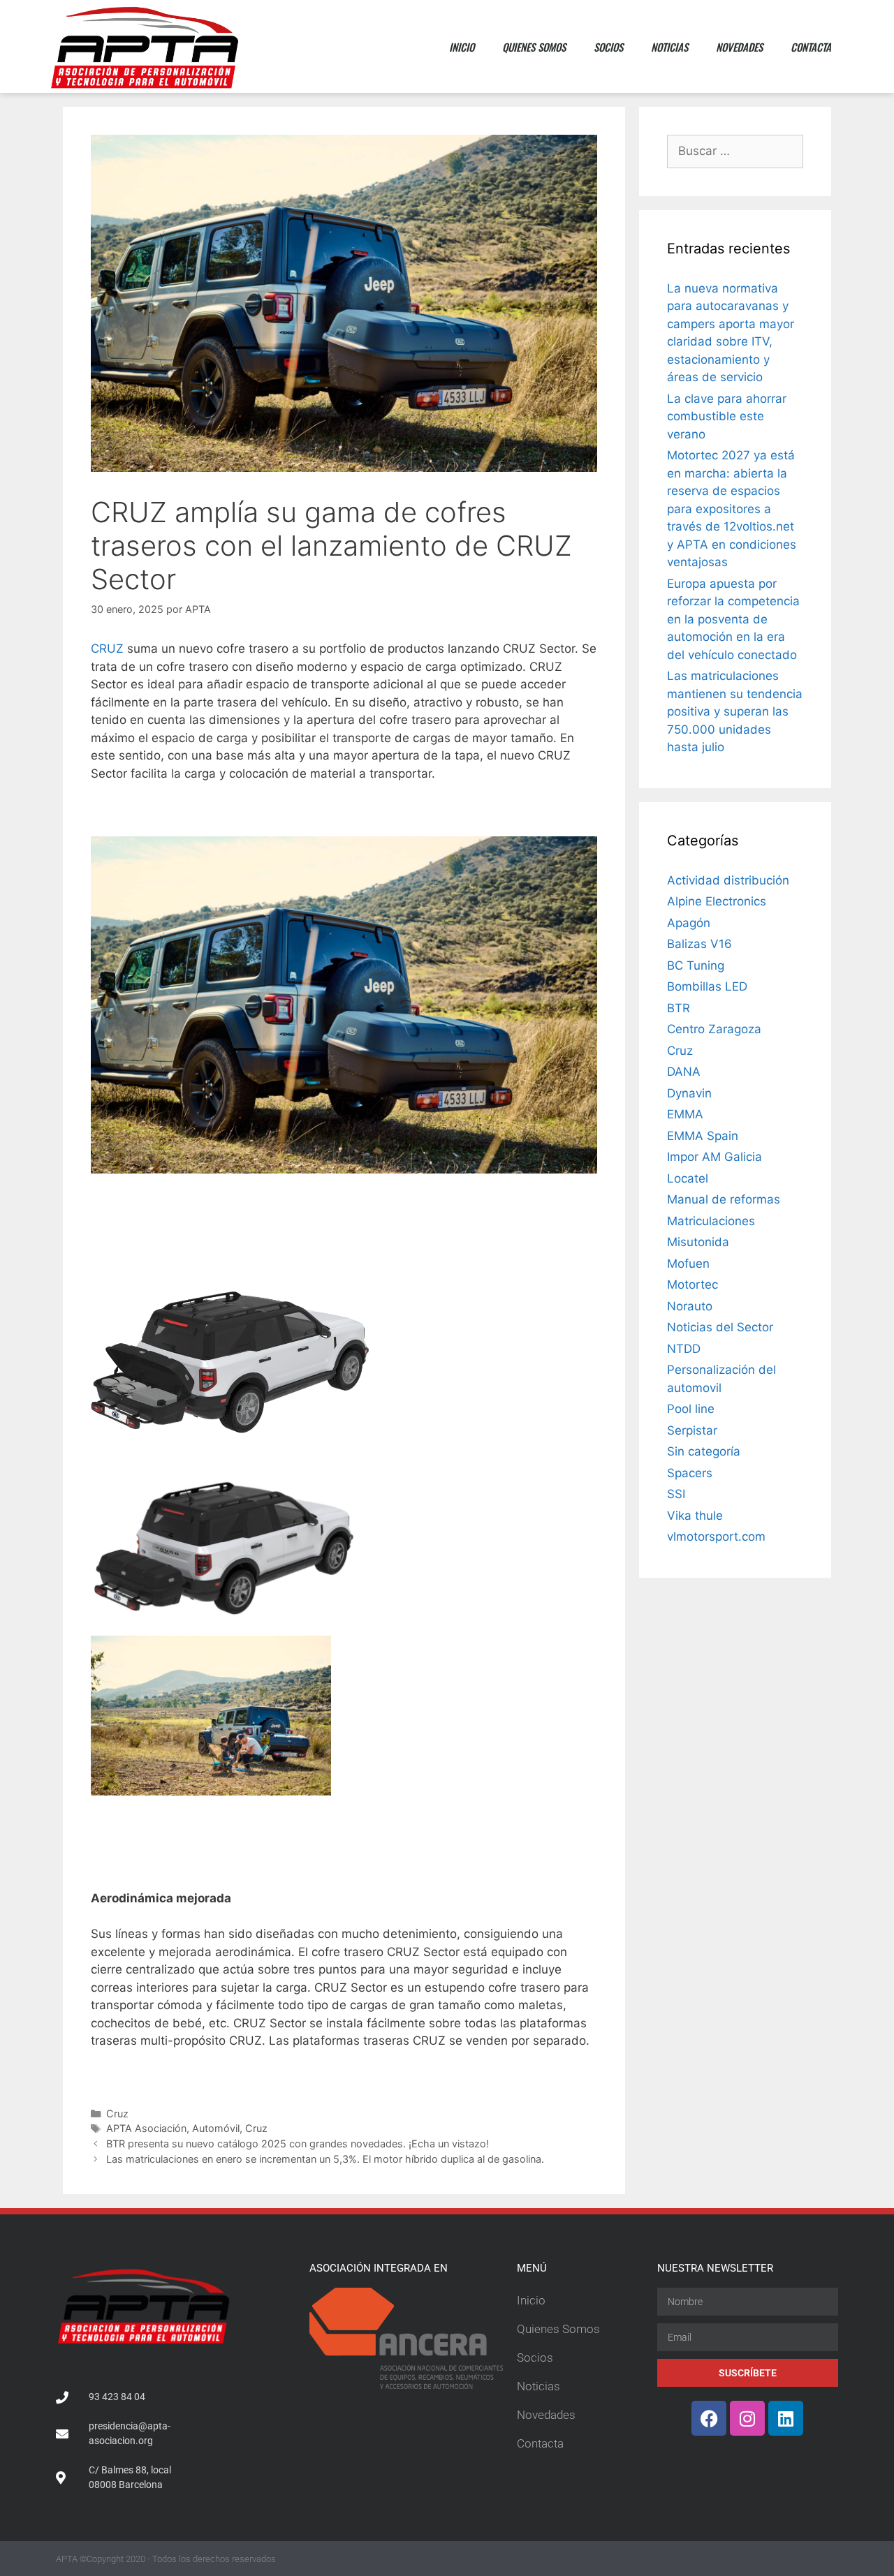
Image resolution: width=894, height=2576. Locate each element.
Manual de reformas (724, 1199)
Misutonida (698, 1242)
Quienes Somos (534, 47)
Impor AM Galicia (715, 1157)
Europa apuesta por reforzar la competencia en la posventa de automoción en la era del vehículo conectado (733, 619)
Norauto (690, 1306)
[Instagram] (747, 2418)
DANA (684, 1072)
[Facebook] (709, 2418)
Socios (608, 47)
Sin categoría (704, 1451)
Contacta (811, 47)
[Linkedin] (786, 2418)
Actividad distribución (728, 880)
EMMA (685, 1114)
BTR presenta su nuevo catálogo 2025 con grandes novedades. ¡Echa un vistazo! (298, 2144)
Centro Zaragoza (714, 1029)
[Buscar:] (735, 151)
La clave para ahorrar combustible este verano (727, 416)
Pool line (691, 1409)
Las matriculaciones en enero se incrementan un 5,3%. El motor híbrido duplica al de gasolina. (325, 2159)
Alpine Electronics (717, 901)
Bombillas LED (707, 986)
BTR (679, 1008)
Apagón (689, 923)
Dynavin (689, 1093)
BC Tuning (696, 965)
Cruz (117, 2114)
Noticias (669, 47)
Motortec (693, 1285)
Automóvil (216, 2128)
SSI (676, 1494)
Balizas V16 (699, 944)
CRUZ (107, 649)
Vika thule (695, 1516)
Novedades (739, 47)
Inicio (462, 47)
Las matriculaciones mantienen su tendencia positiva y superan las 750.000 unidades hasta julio (735, 711)
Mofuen (688, 1264)
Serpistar (692, 1430)
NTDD (684, 1349)
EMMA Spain (703, 1136)
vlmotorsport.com (716, 1537)
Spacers (690, 1473)
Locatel (688, 1178)
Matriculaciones (711, 1221)
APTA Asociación (146, 2128)
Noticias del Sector (720, 1327)
